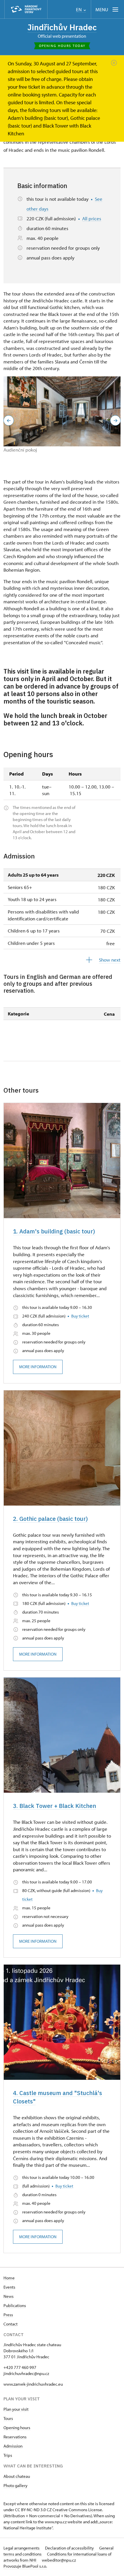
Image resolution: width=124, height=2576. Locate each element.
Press (8, 2315)
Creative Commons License (77, 2510)
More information (38, 1367)
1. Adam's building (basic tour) (54, 1231)
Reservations (15, 2437)
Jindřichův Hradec (62, 27)
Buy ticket (80, 1316)
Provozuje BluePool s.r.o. (25, 2566)
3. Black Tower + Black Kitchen (55, 1806)
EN (79, 10)
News (9, 2296)
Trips (8, 2455)
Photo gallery (15, 2485)
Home (9, 2278)
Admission (13, 2446)
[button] (9, 420)
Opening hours (17, 2428)
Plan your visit (16, 2409)
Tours (8, 2418)
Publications (15, 2305)
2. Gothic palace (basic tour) (50, 1519)
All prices (92, 218)
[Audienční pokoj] (62, 412)
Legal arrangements (22, 2548)
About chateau (17, 2476)
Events (9, 2287)
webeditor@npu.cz (59, 2560)
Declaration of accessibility (70, 2548)
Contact (11, 2324)
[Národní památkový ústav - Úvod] (26, 9)
